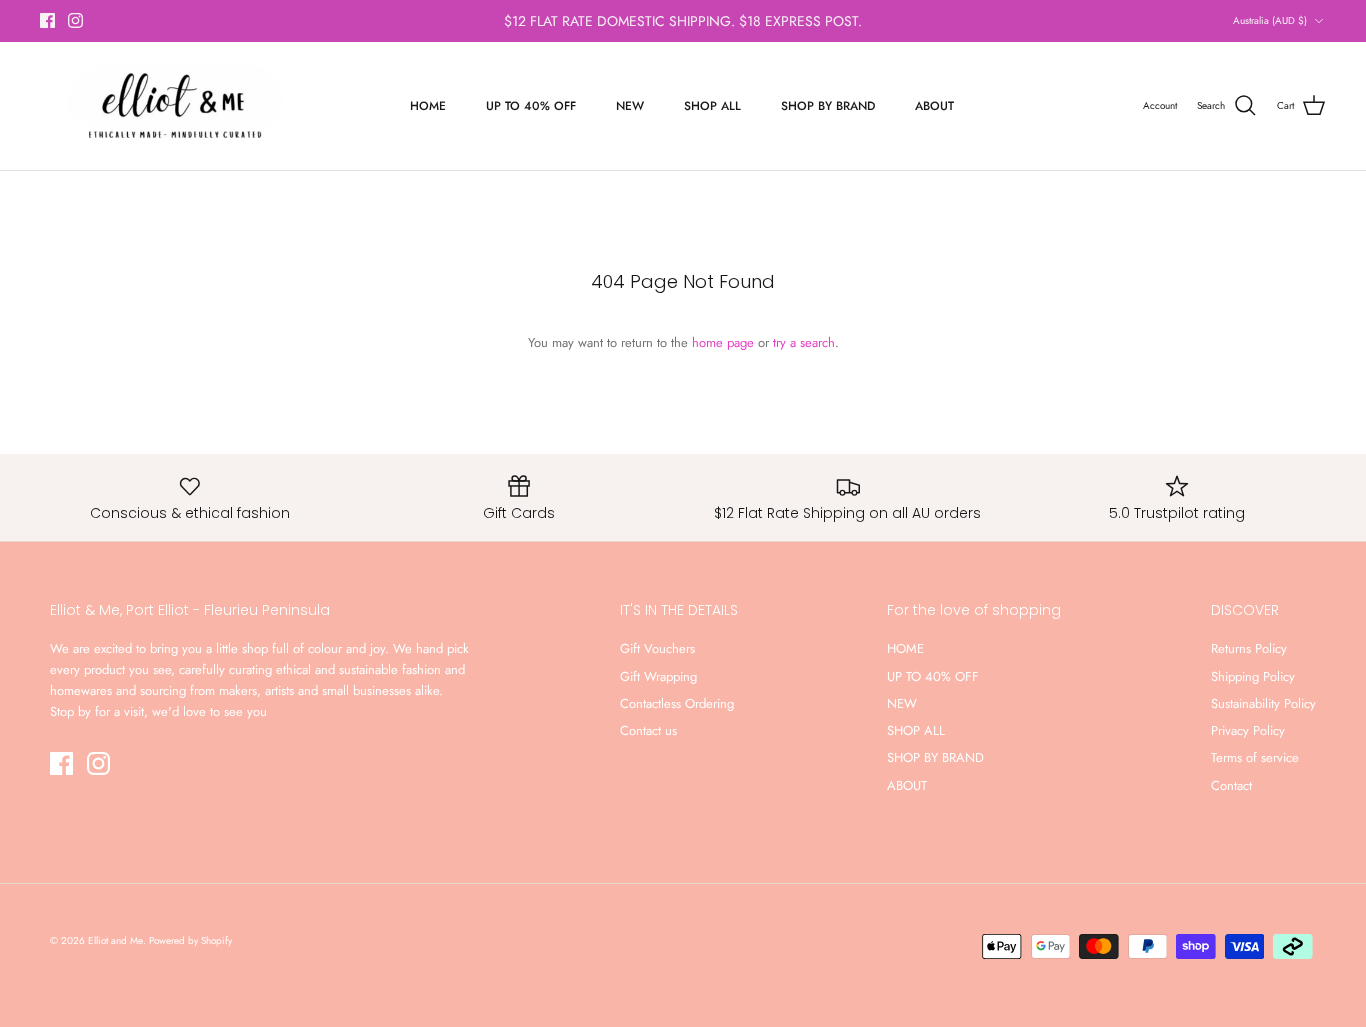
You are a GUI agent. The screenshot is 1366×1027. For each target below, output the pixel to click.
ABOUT (934, 106)
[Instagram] (75, 20)
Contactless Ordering (677, 703)
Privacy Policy (1248, 730)
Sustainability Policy (1263, 703)
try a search (804, 342)
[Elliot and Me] (172, 106)
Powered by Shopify (190, 940)
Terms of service (1255, 757)
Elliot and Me (115, 940)
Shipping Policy (1253, 676)
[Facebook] (47, 20)
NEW (630, 106)
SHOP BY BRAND (828, 106)
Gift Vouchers (657, 648)
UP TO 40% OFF (531, 106)
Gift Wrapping (658, 676)
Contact (1231, 785)
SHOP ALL (712, 106)
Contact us (648, 730)
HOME (428, 106)
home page (723, 342)
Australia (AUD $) (1270, 20)
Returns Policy (1249, 648)
